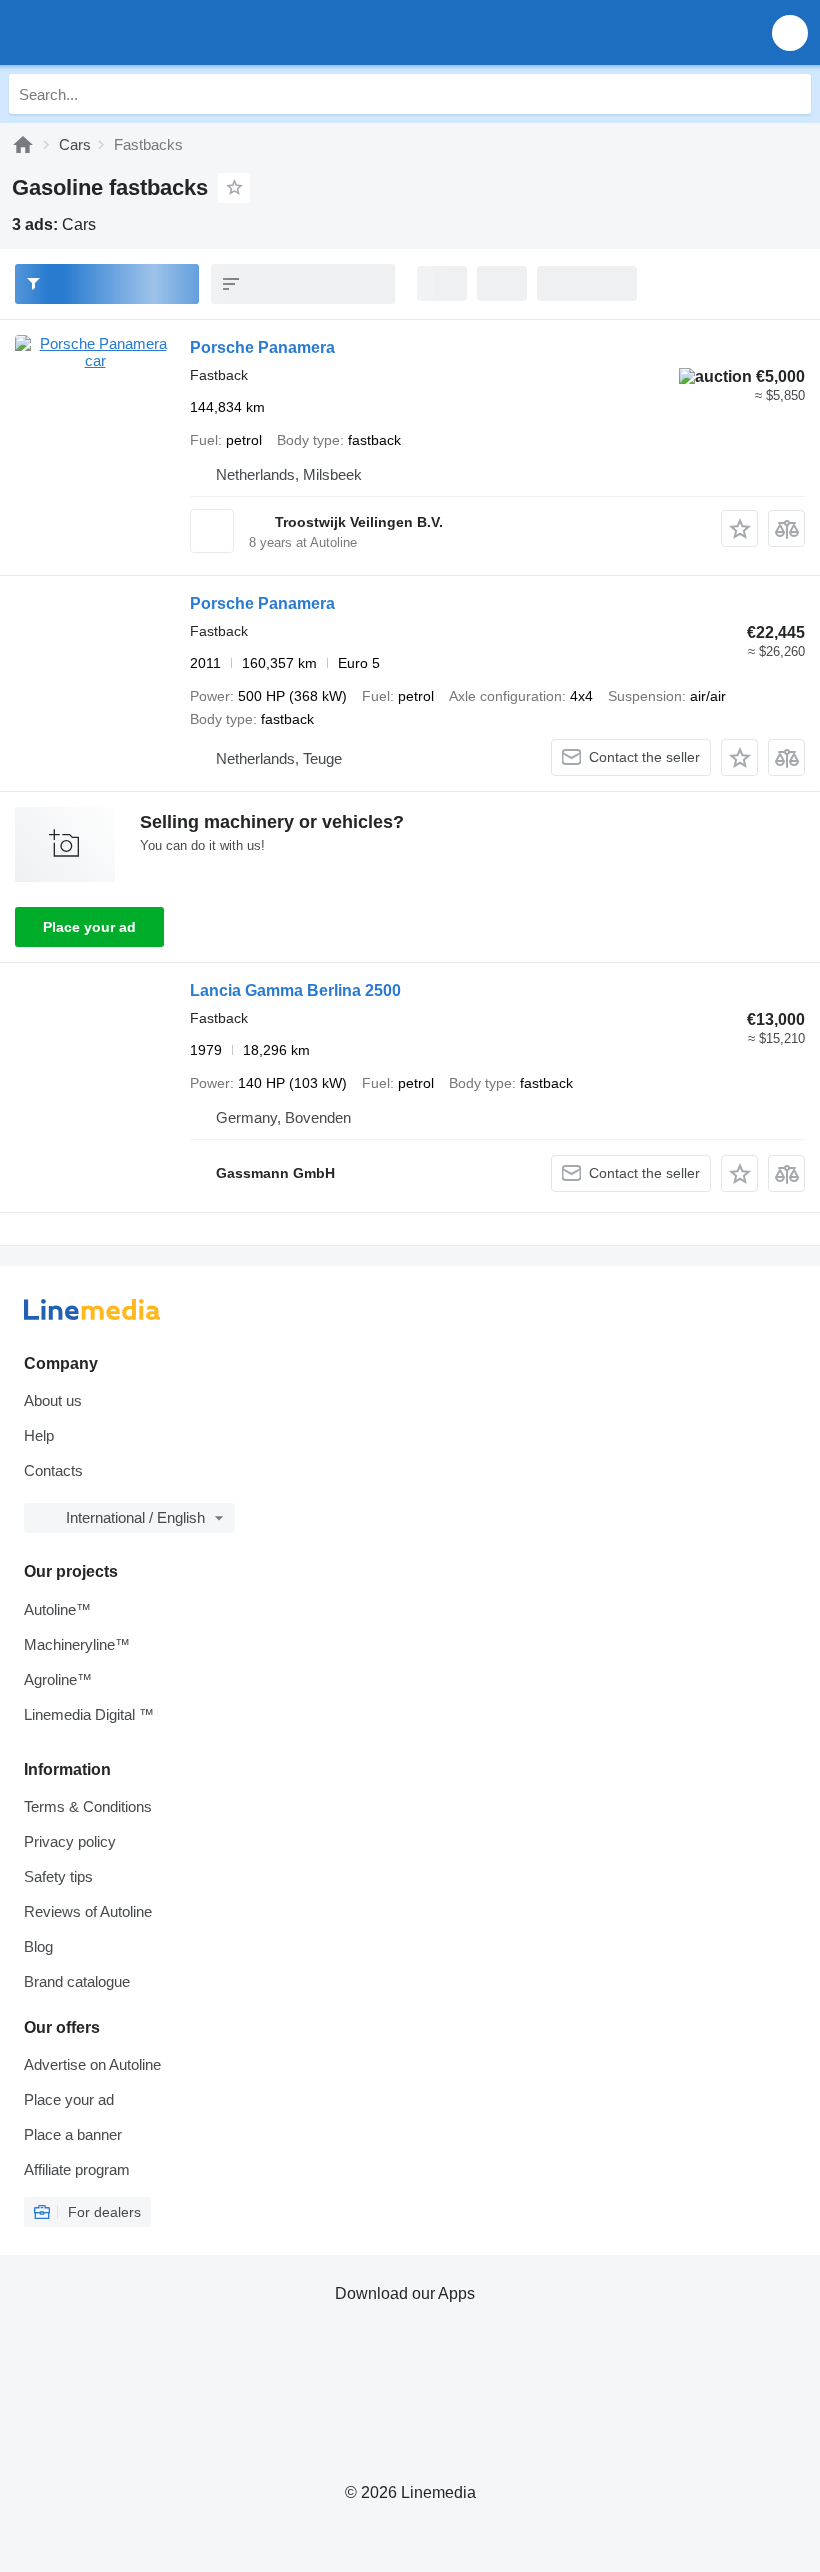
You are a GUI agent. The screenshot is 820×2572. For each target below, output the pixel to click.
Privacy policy (70, 1841)
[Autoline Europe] (129, 32)
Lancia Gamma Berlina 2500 (295, 990)
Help (39, 1435)
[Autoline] (23, 144)
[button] (790, 32)
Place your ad (89, 927)
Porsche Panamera (262, 347)
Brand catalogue (77, 1981)
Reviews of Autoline (88, 1911)
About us (53, 1400)
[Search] (791, 94)
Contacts (53, 1470)
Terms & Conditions (88, 1806)
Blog (38, 1946)
